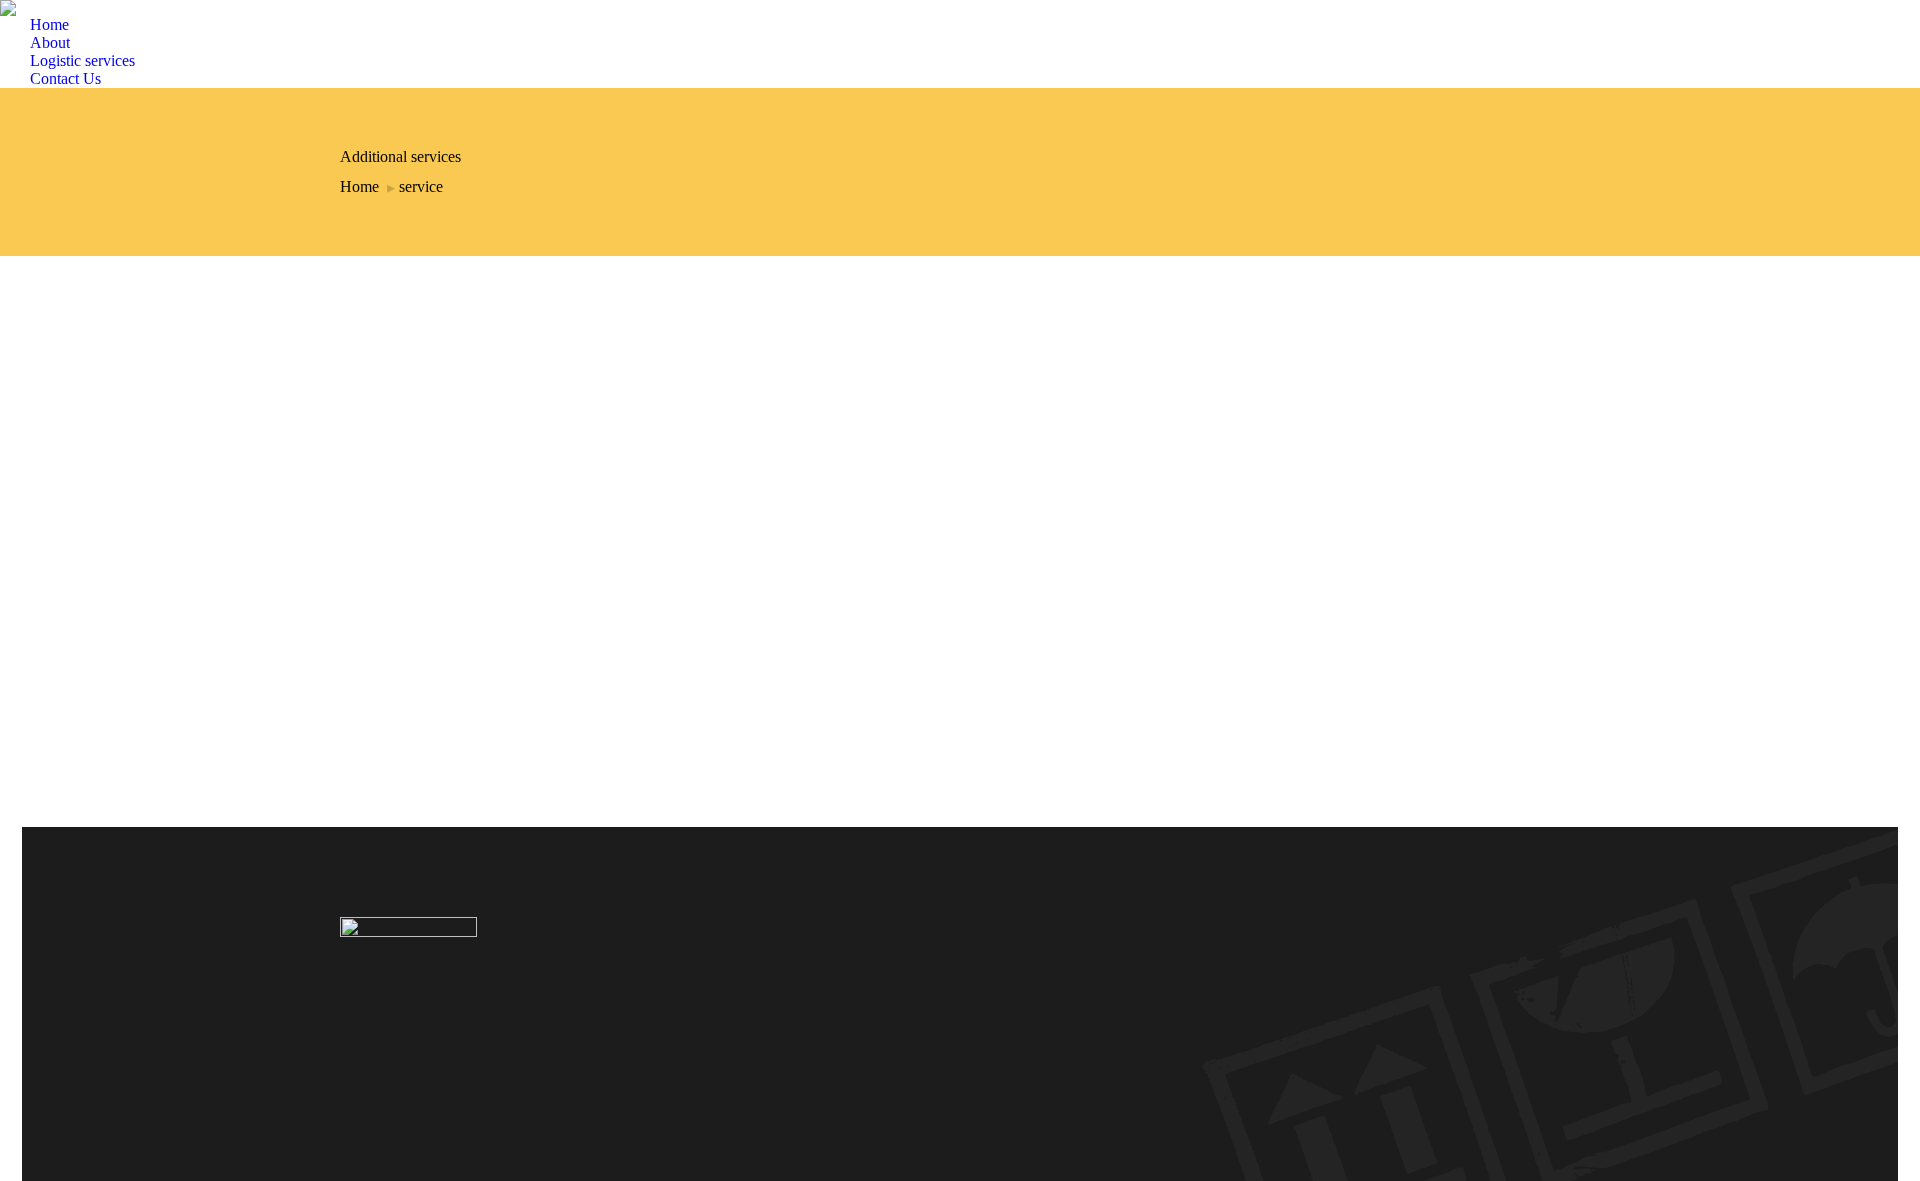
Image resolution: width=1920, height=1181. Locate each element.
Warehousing (959, 997)
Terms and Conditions (959, 1037)
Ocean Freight (959, 937)
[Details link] (352, 564)
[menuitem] (34, 25)
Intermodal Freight (959, 977)
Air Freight (959, 917)
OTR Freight (959, 957)
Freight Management (959, 1017)
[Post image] (487, 444)
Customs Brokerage (432, 619)
